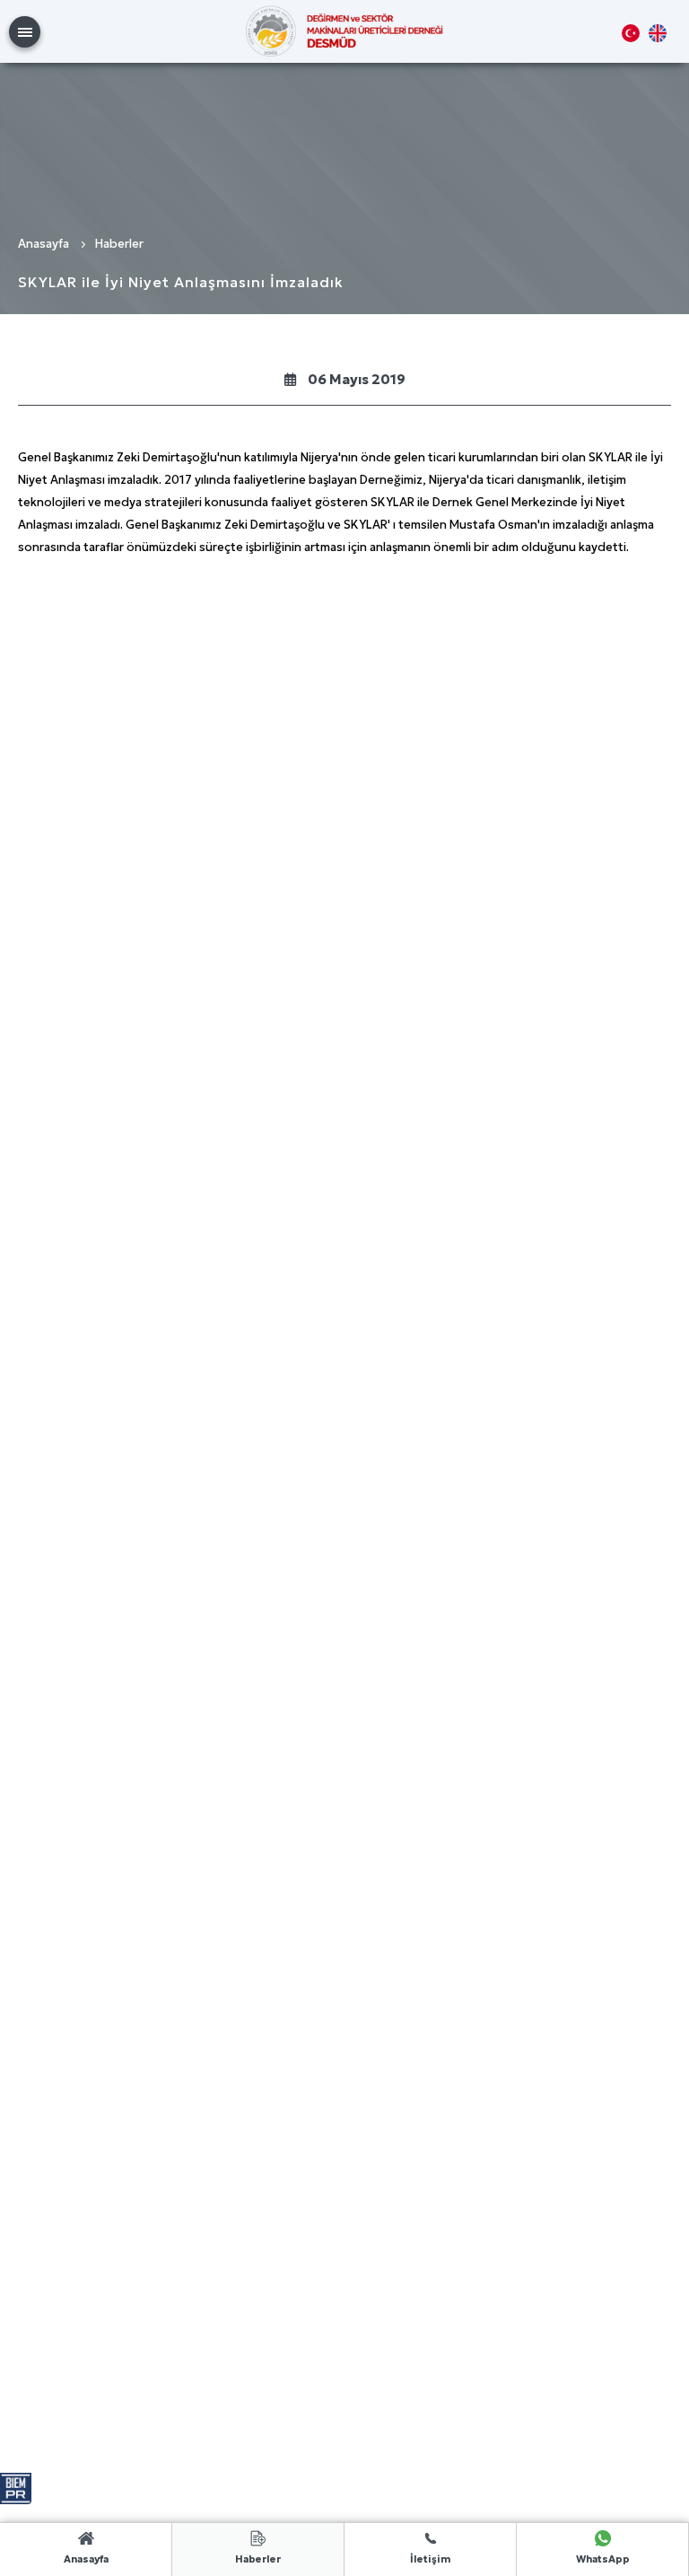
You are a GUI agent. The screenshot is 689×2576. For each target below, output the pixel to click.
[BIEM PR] (16, 2479)
